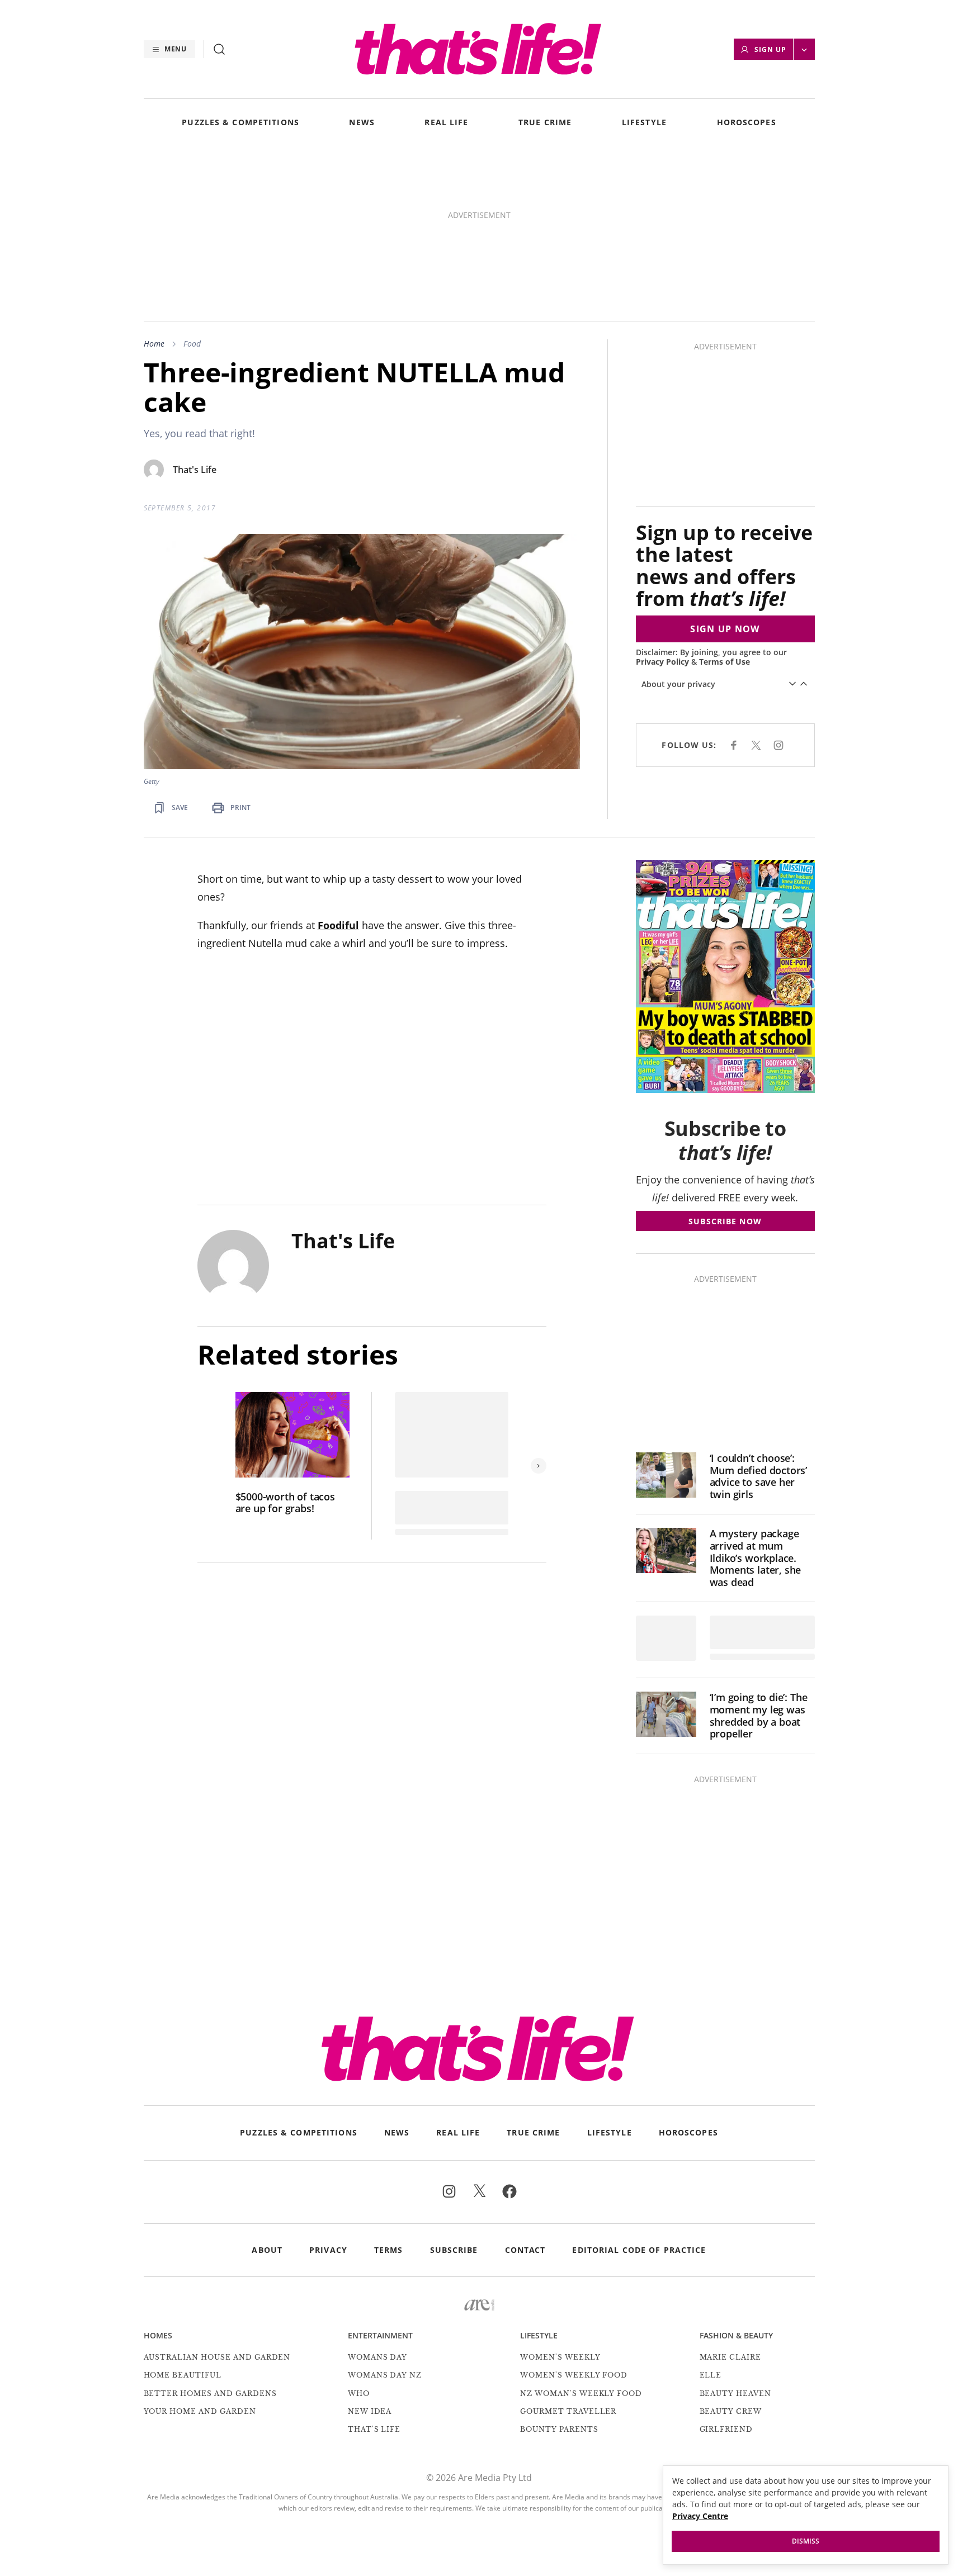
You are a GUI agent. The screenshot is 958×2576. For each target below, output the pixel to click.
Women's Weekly (560, 2357)
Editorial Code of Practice (639, 2250)
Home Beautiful (183, 2375)
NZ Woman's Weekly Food (581, 2393)
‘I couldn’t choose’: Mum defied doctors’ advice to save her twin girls (759, 1476)
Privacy (328, 2250)
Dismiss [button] (806, 2541)
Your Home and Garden (200, 2411)
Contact (525, 2250)
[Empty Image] (666, 1638)
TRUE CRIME (545, 123)
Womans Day (378, 2357)
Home (154, 344)
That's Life (195, 470)
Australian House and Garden (217, 2357)
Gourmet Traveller (568, 2411)
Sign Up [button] (770, 49)
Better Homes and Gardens (210, 2393)
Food (192, 344)
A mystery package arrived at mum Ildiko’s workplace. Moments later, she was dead (756, 1558)
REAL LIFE (446, 123)
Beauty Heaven (735, 2393)
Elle (711, 2375)
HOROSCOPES (747, 123)
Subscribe (454, 2250)
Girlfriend (726, 2429)
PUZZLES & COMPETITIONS (240, 123)
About (267, 2250)
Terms (389, 2250)
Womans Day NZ (385, 2375)
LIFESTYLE (644, 123)
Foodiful (338, 925)
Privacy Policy (662, 662)
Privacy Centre (700, 2516)
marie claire (731, 2357)
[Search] (219, 49)
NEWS (362, 123)
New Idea (370, 2411)
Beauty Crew (731, 2411)
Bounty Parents (559, 2429)
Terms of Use (725, 662)
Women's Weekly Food (574, 2375)
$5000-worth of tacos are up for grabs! (285, 1503)
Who (359, 2393)
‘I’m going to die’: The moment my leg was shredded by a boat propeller (759, 1716)
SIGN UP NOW (725, 629)
